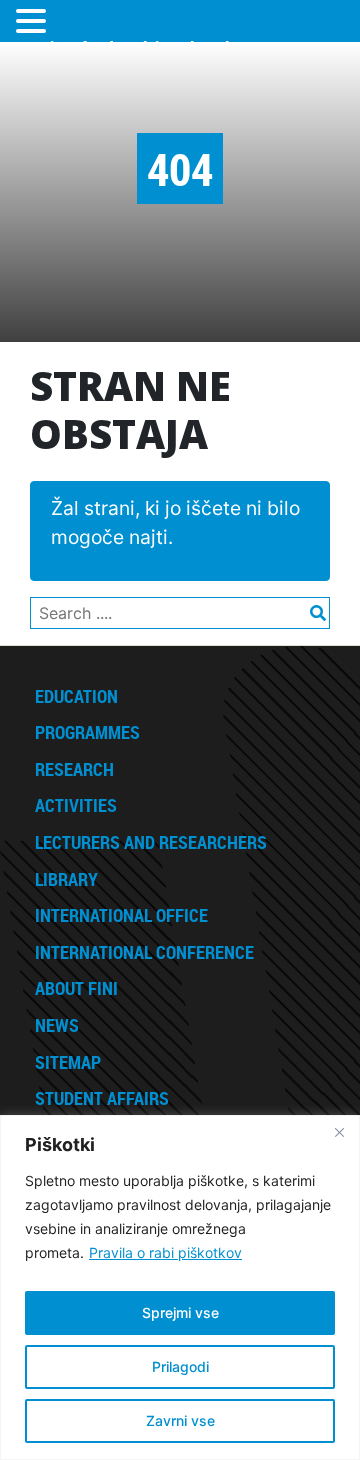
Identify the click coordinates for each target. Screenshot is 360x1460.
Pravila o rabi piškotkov (165, 1252)
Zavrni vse (180, 1420)
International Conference (144, 952)
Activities (76, 805)
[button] (34, 22)
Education (76, 696)
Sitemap (68, 1062)
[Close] (339, 1132)
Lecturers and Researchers (151, 842)
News (57, 1025)
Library (66, 879)
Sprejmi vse (180, 1312)
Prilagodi (180, 1366)
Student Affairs (102, 1098)
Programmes (87, 732)
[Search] (312, 605)
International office (121, 915)
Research (74, 769)
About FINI (76, 988)
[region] (180, 1287)
